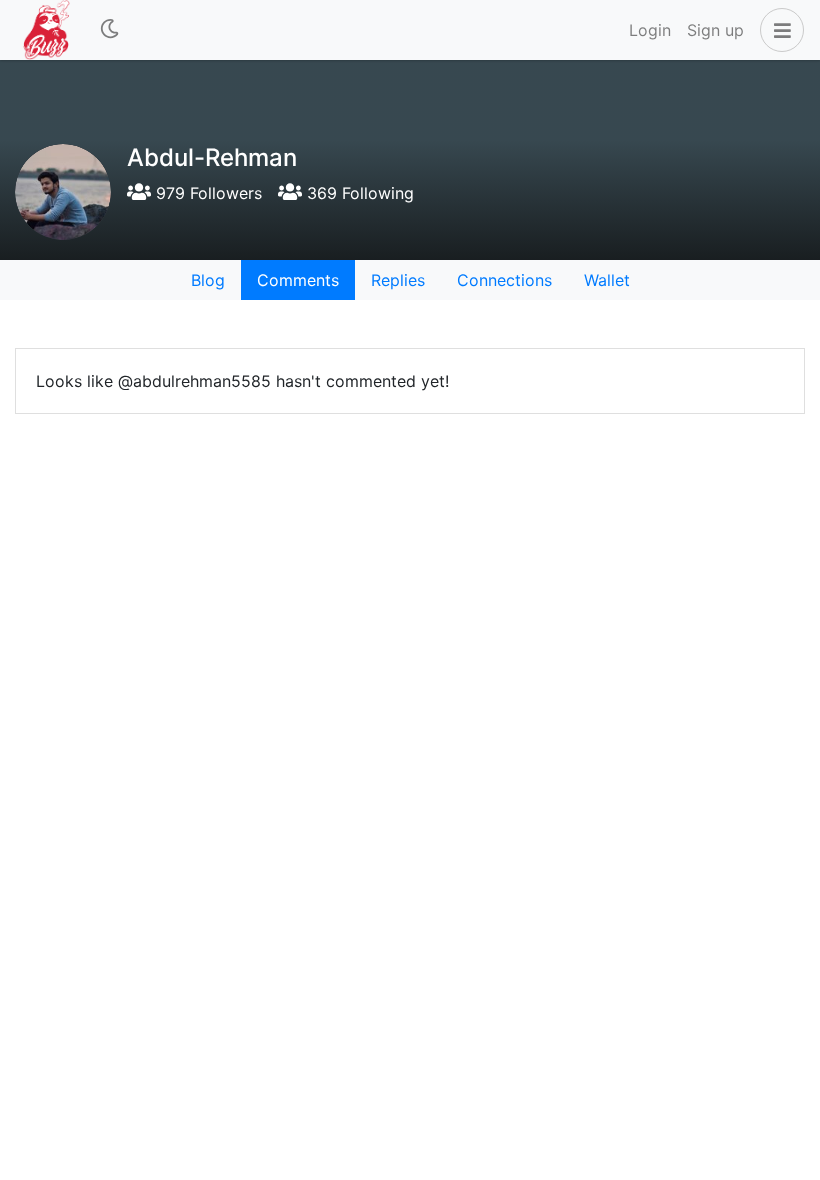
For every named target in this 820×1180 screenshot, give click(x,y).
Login (650, 30)
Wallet (607, 280)
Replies (398, 280)
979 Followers (206, 193)
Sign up (715, 30)
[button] (778, 30)
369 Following (358, 193)
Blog (208, 280)
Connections (504, 280)
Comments (298, 280)
